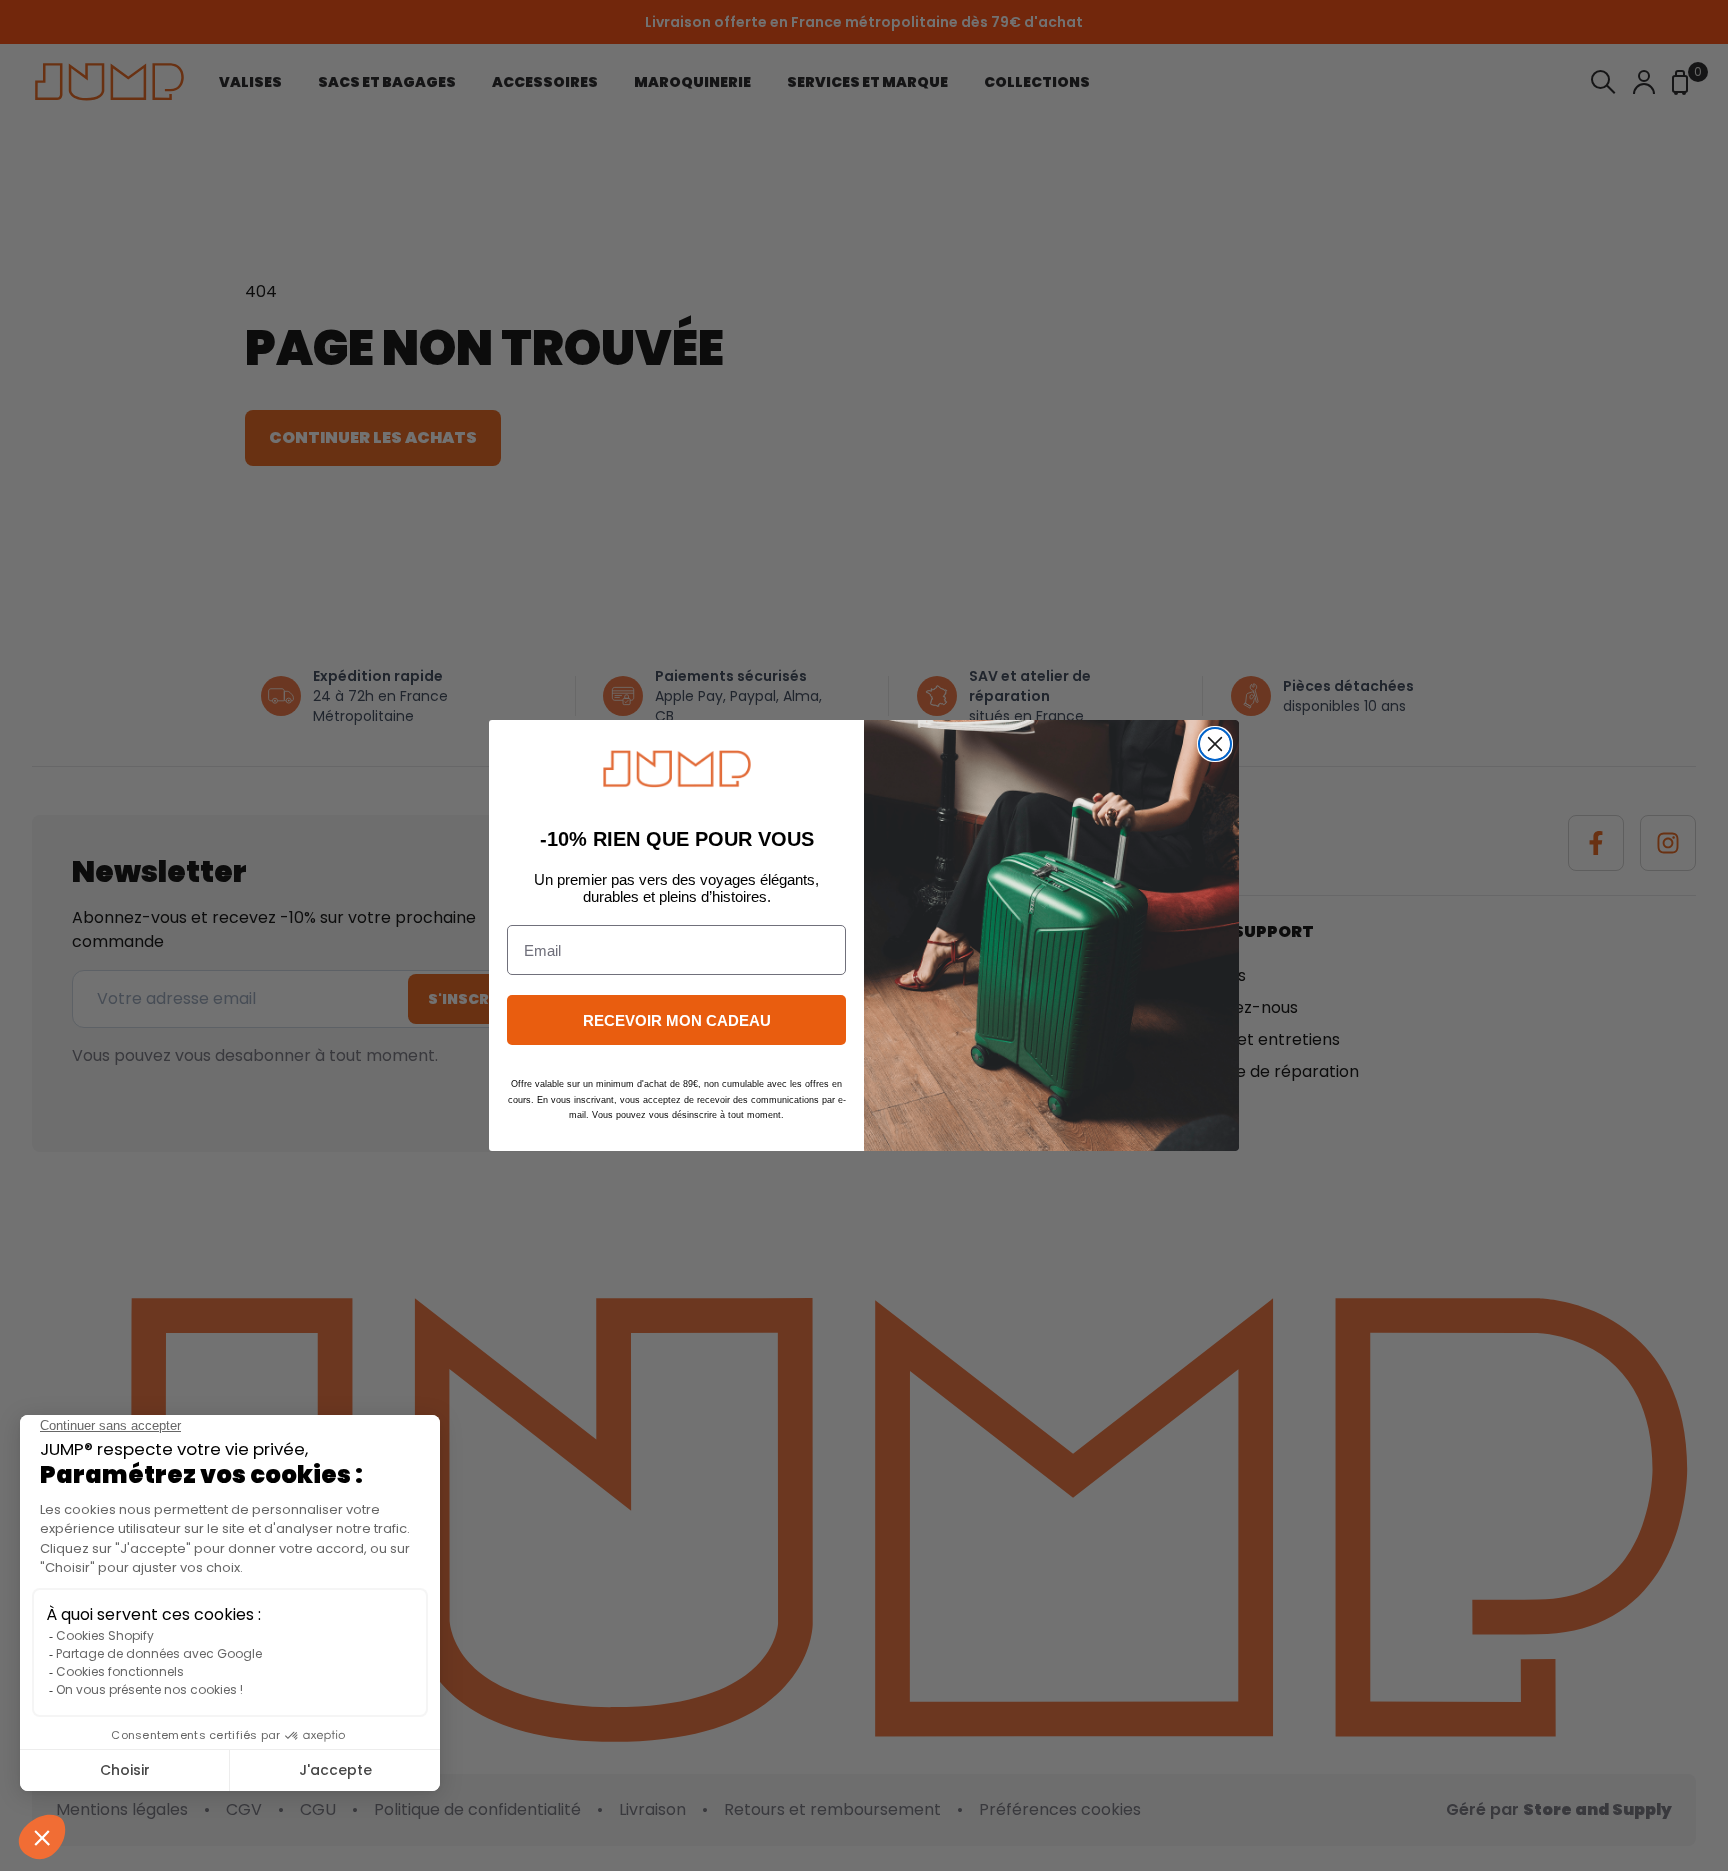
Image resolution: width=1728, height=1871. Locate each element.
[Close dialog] (1215, 744)
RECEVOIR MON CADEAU (677, 1020)
